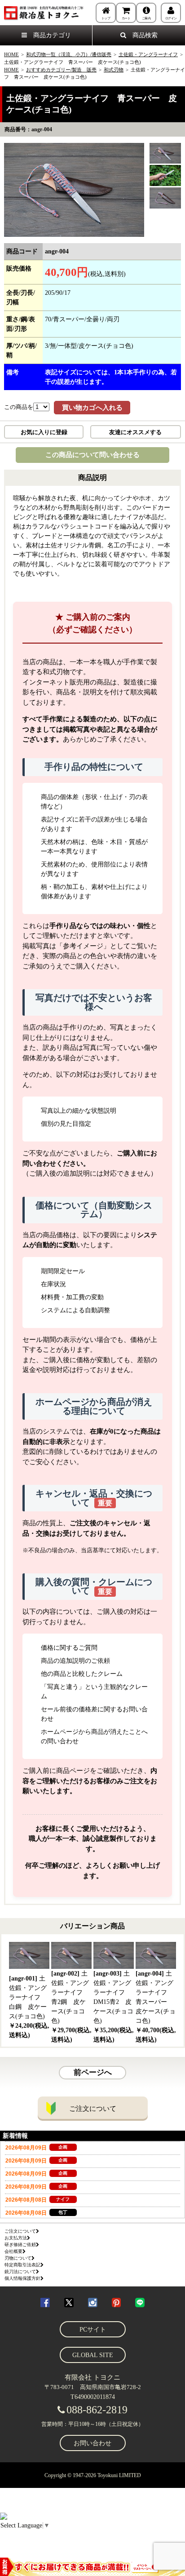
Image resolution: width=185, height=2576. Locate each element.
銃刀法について (20, 2272)
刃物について (18, 2258)
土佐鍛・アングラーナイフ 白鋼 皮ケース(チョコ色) (29, 2007)
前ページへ (93, 2072)
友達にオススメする (135, 432)
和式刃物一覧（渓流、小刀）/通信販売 (69, 54)
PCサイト (93, 2330)
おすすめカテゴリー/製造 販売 (61, 70)
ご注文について (93, 2109)
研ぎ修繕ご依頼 (20, 2245)
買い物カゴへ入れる (92, 408)
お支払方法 (16, 2238)
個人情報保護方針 (22, 2278)
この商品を (19, 407)
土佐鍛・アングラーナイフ (148, 54)
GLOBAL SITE (93, 2355)
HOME (11, 54)
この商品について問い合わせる (92, 455)
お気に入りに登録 (44, 432)
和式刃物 (114, 70)
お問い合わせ (92, 2443)
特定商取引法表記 (22, 2265)
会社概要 (13, 2251)
